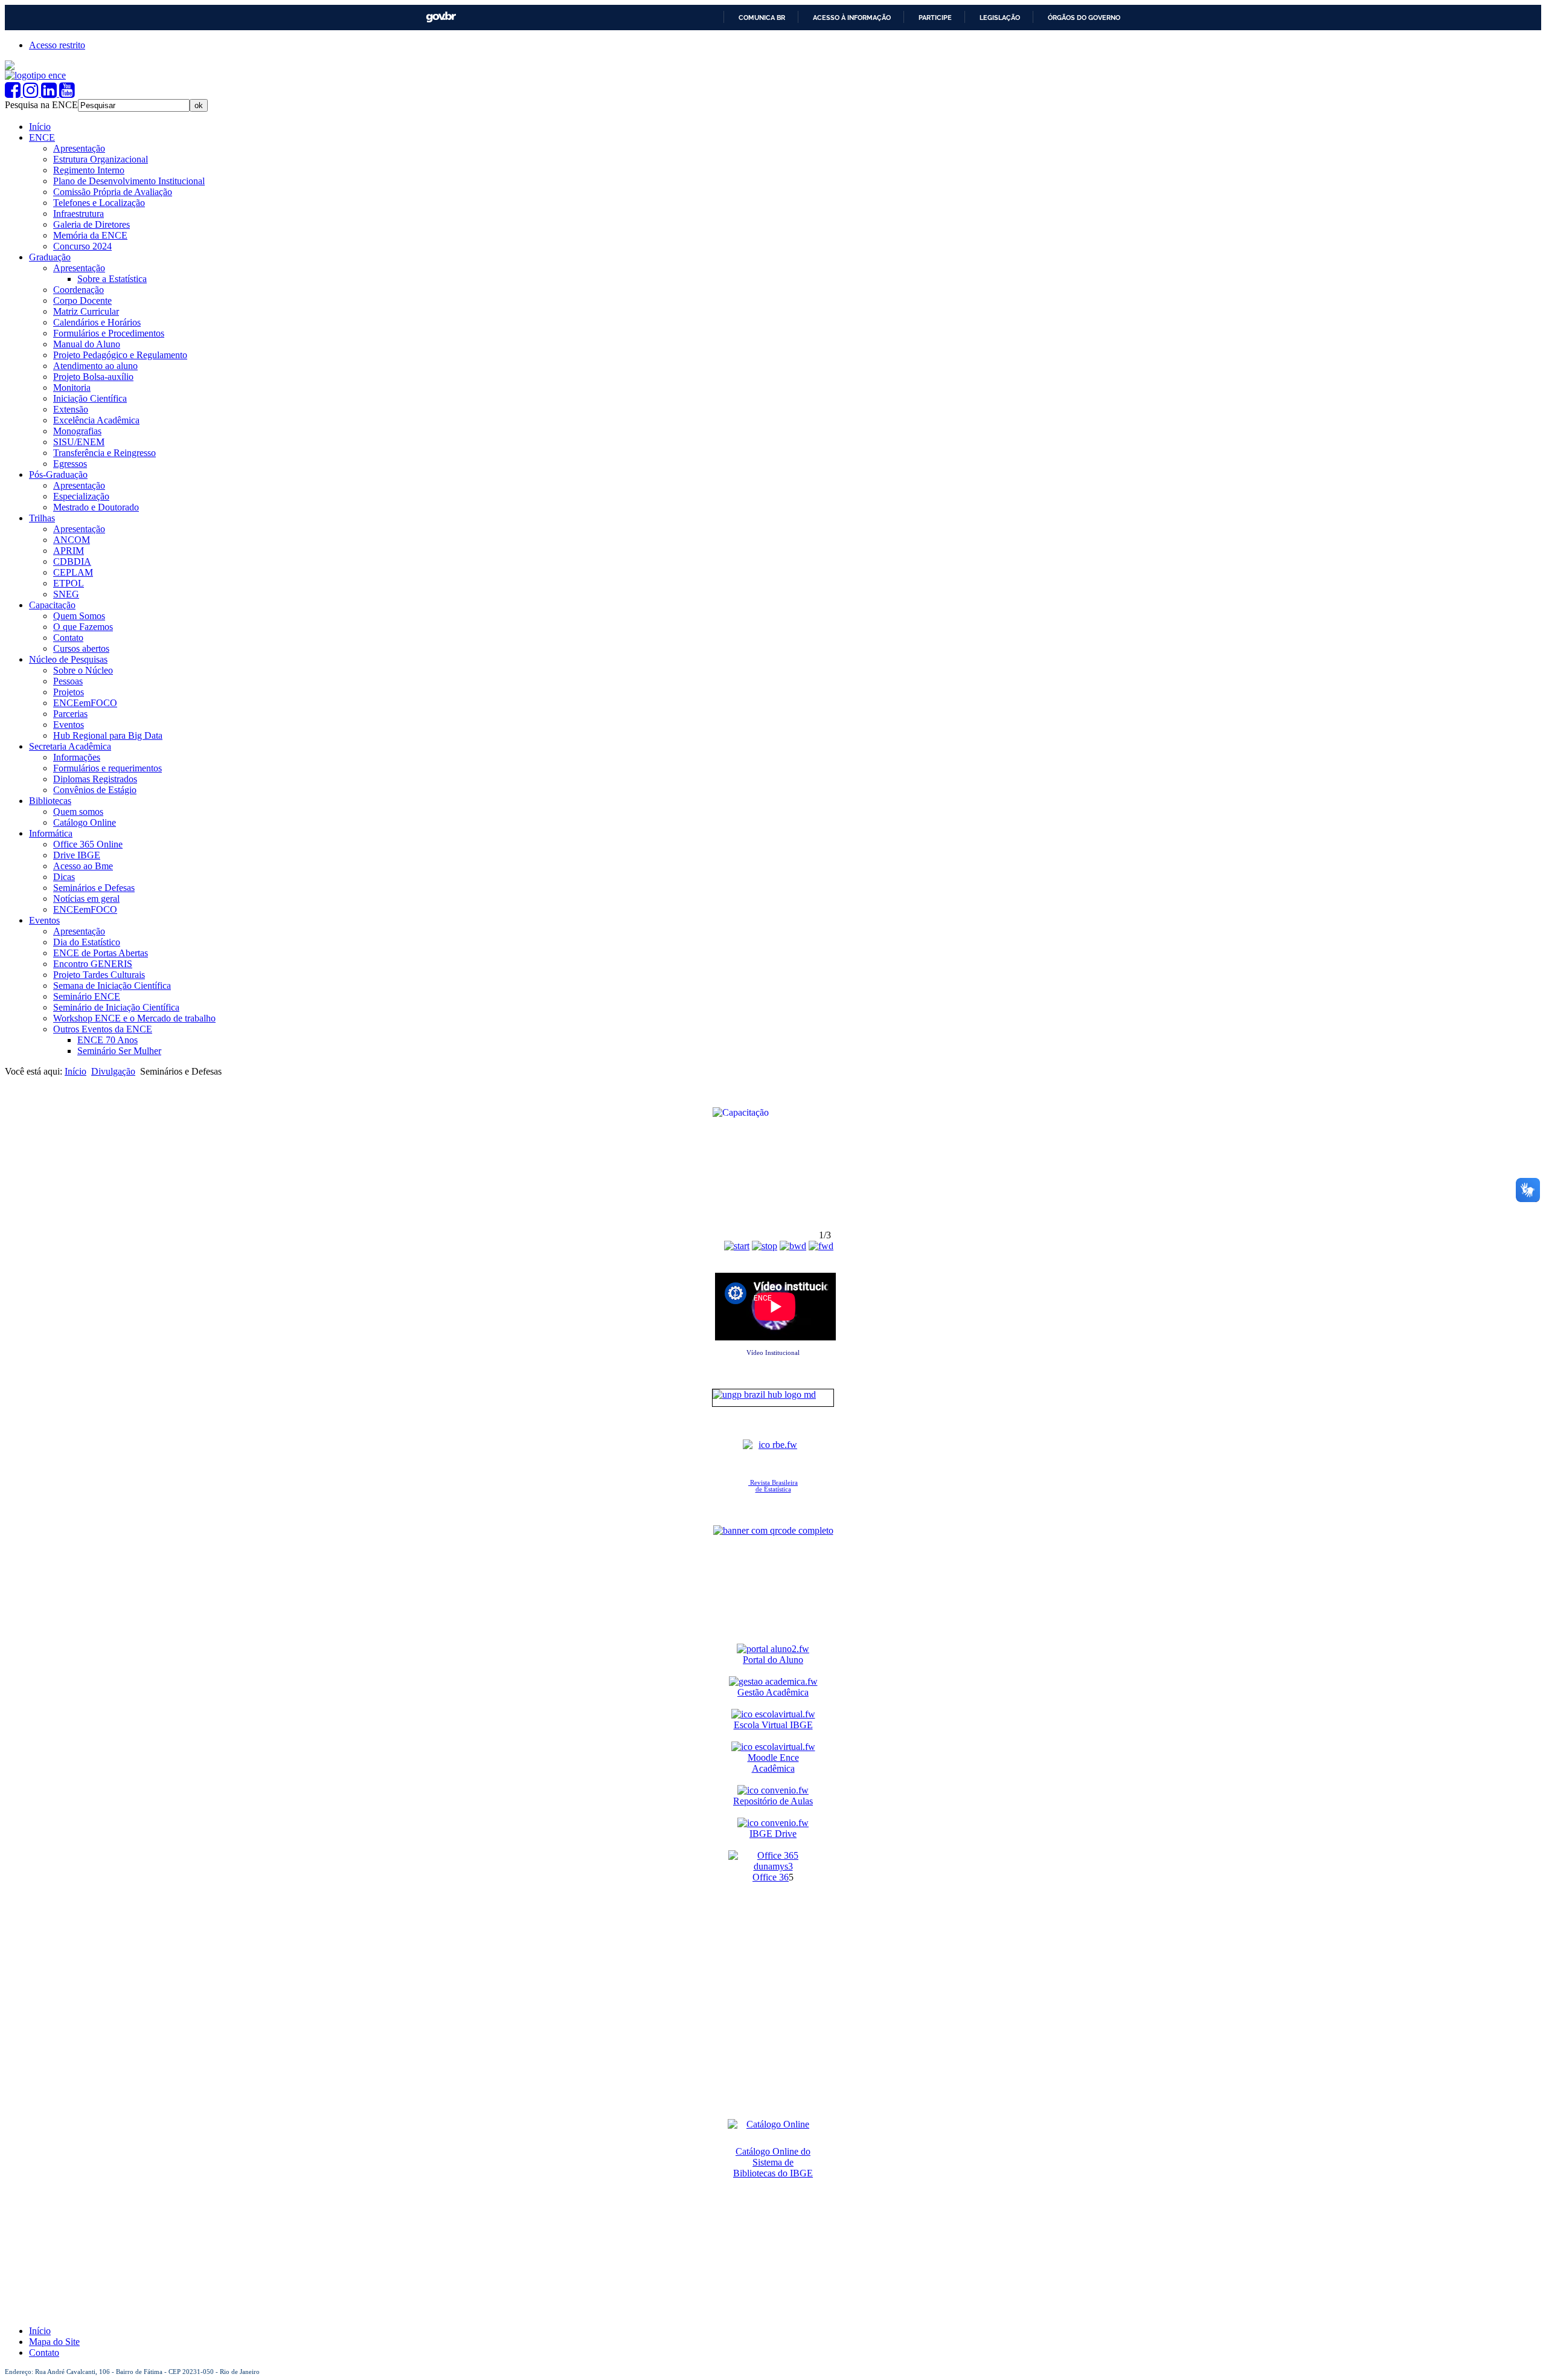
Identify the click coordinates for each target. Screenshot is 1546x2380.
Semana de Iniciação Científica (112, 986)
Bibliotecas (50, 801)
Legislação (1000, 18)
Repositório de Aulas (773, 1801)
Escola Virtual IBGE (773, 1725)
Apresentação (79, 148)
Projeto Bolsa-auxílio (93, 377)
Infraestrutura (79, 214)
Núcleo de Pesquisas (68, 659)
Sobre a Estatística (112, 279)
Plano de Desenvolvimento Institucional (129, 181)
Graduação (50, 257)
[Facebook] (14, 93)
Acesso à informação (852, 18)
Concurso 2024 (82, 246)
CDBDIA (72, 561)
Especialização (81, 496)
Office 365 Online (88, 844)
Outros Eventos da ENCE (103, 1029)
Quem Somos (79, 616)
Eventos (69, 725)
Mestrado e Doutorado (96, 507)
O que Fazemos (83, 627)
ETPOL (69, 583)
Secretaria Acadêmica (70, 746)
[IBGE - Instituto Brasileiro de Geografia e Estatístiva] (10, 67)
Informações (77, 757)
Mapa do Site (54, 2342)
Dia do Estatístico (87, 942)
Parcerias (70, 714)
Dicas (64, 877)
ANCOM (72, 540)
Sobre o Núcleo (83, 670)
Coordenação (79, 290)
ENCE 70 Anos (107, 1040)
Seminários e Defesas (94, 888)
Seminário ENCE (87, 996)
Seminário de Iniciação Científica (116, 1007)
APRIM (69, 551)
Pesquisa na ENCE (41, 105)
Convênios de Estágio (95, 790)
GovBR (441, 17)
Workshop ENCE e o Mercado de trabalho (134, 1018)
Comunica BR (762, 18)
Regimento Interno (89, 170)
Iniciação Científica (90, 398)
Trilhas (42, 518)
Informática (51, 833)
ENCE (42, 137)
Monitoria (72, 388)
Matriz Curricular (86, 311)
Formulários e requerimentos (107, 768)
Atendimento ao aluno (95, 366)
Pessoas (68, 681)
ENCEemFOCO (85, 703)
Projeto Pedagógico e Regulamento (120, 355)
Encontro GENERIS (93, 964)
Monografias (77, 431)
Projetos (69, 692)
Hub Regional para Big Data (108, 735)
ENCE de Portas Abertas (101, 953)
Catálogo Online (85, 822)
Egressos (70, 464)
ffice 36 (774, 1877)
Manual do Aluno (87, 344)
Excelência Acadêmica (96, 420)
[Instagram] (32, 93)
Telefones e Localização (99, 203)
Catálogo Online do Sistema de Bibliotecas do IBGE (773, 2162)
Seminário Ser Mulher (119, 1051)
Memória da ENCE (90, 235)
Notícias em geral (86, 899)
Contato (68, 638)
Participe (935, 18)
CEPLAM (73, 572)
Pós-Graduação (58, 474)
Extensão (71, 409)
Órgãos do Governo (1084, 18)
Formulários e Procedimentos (109, 333)
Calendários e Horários (97, 322)
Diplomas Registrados (95, 779)
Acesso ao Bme (83, 866)
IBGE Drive (773, 1834)
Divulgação (113, 1071)
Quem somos (78, 812)
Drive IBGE (77, 855)
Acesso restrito (57, 45)
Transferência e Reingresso (104, 453)
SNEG (66, 594)
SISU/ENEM (79, 442)
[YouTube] (67, 93)
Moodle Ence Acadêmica (773, 1763)
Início (40, 127)
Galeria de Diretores (91, 224)
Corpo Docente (82, 301)
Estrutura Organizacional (101, 159)
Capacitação (52, 605)
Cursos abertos (81, 648)
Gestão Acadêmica (773, 1692)
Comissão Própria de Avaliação (113, 192)
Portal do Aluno (773, 1660)
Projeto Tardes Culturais (99, 975)
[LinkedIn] (50, 93)
